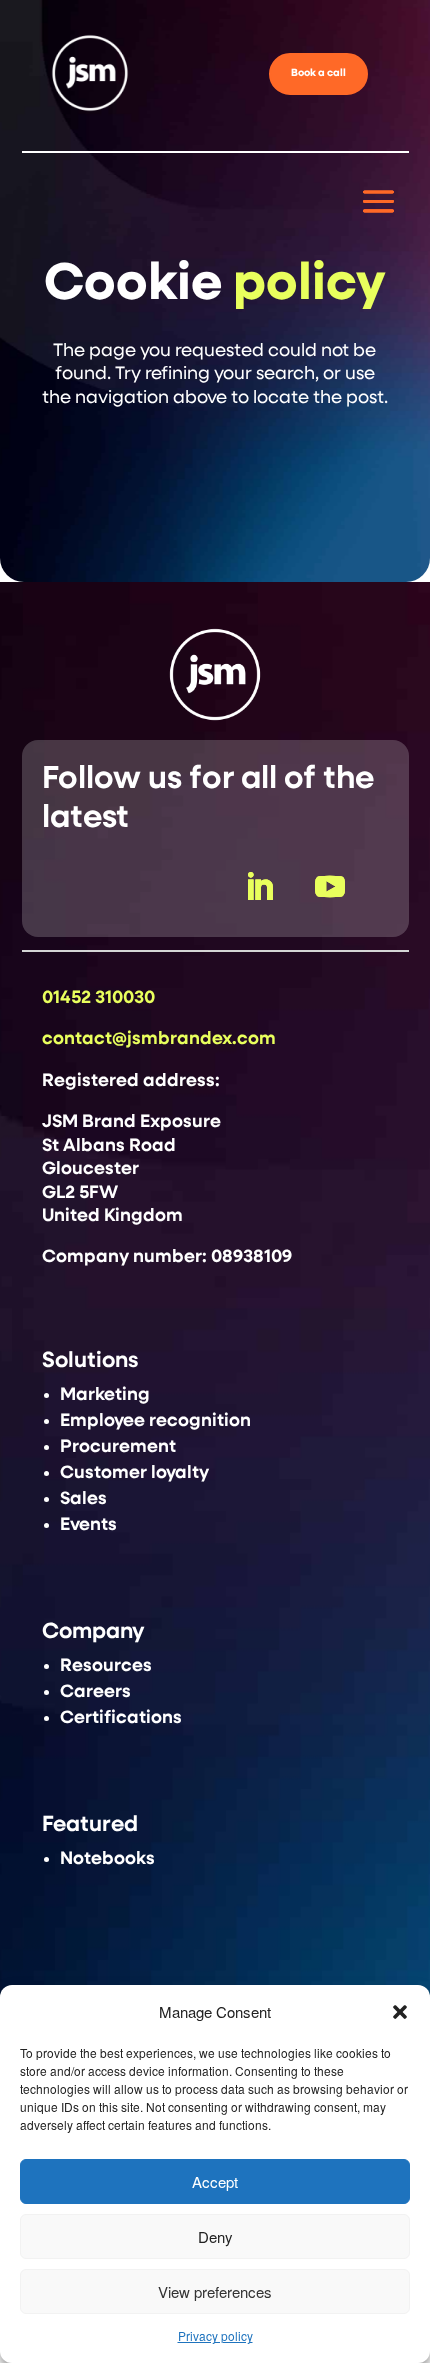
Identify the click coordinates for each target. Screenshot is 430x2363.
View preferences (215, 2291)
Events (88, 1525)
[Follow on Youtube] (330, 887)
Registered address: (131, 1081)
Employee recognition (155, 1421)
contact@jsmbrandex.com (159, 1039)
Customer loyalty (134, 1473)
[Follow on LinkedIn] (259, 887)
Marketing (105, 1395)
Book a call (318, 73)
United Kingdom (112, 1216)
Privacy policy (215, 2335)
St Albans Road (109, 1146)
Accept (215, 2181)
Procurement (118, 1447)
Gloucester (90, 1169)
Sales (83, 1499)
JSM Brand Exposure (131, 1122)
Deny (215, 2236)
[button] (400, 2012)
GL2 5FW (80, 1193)
